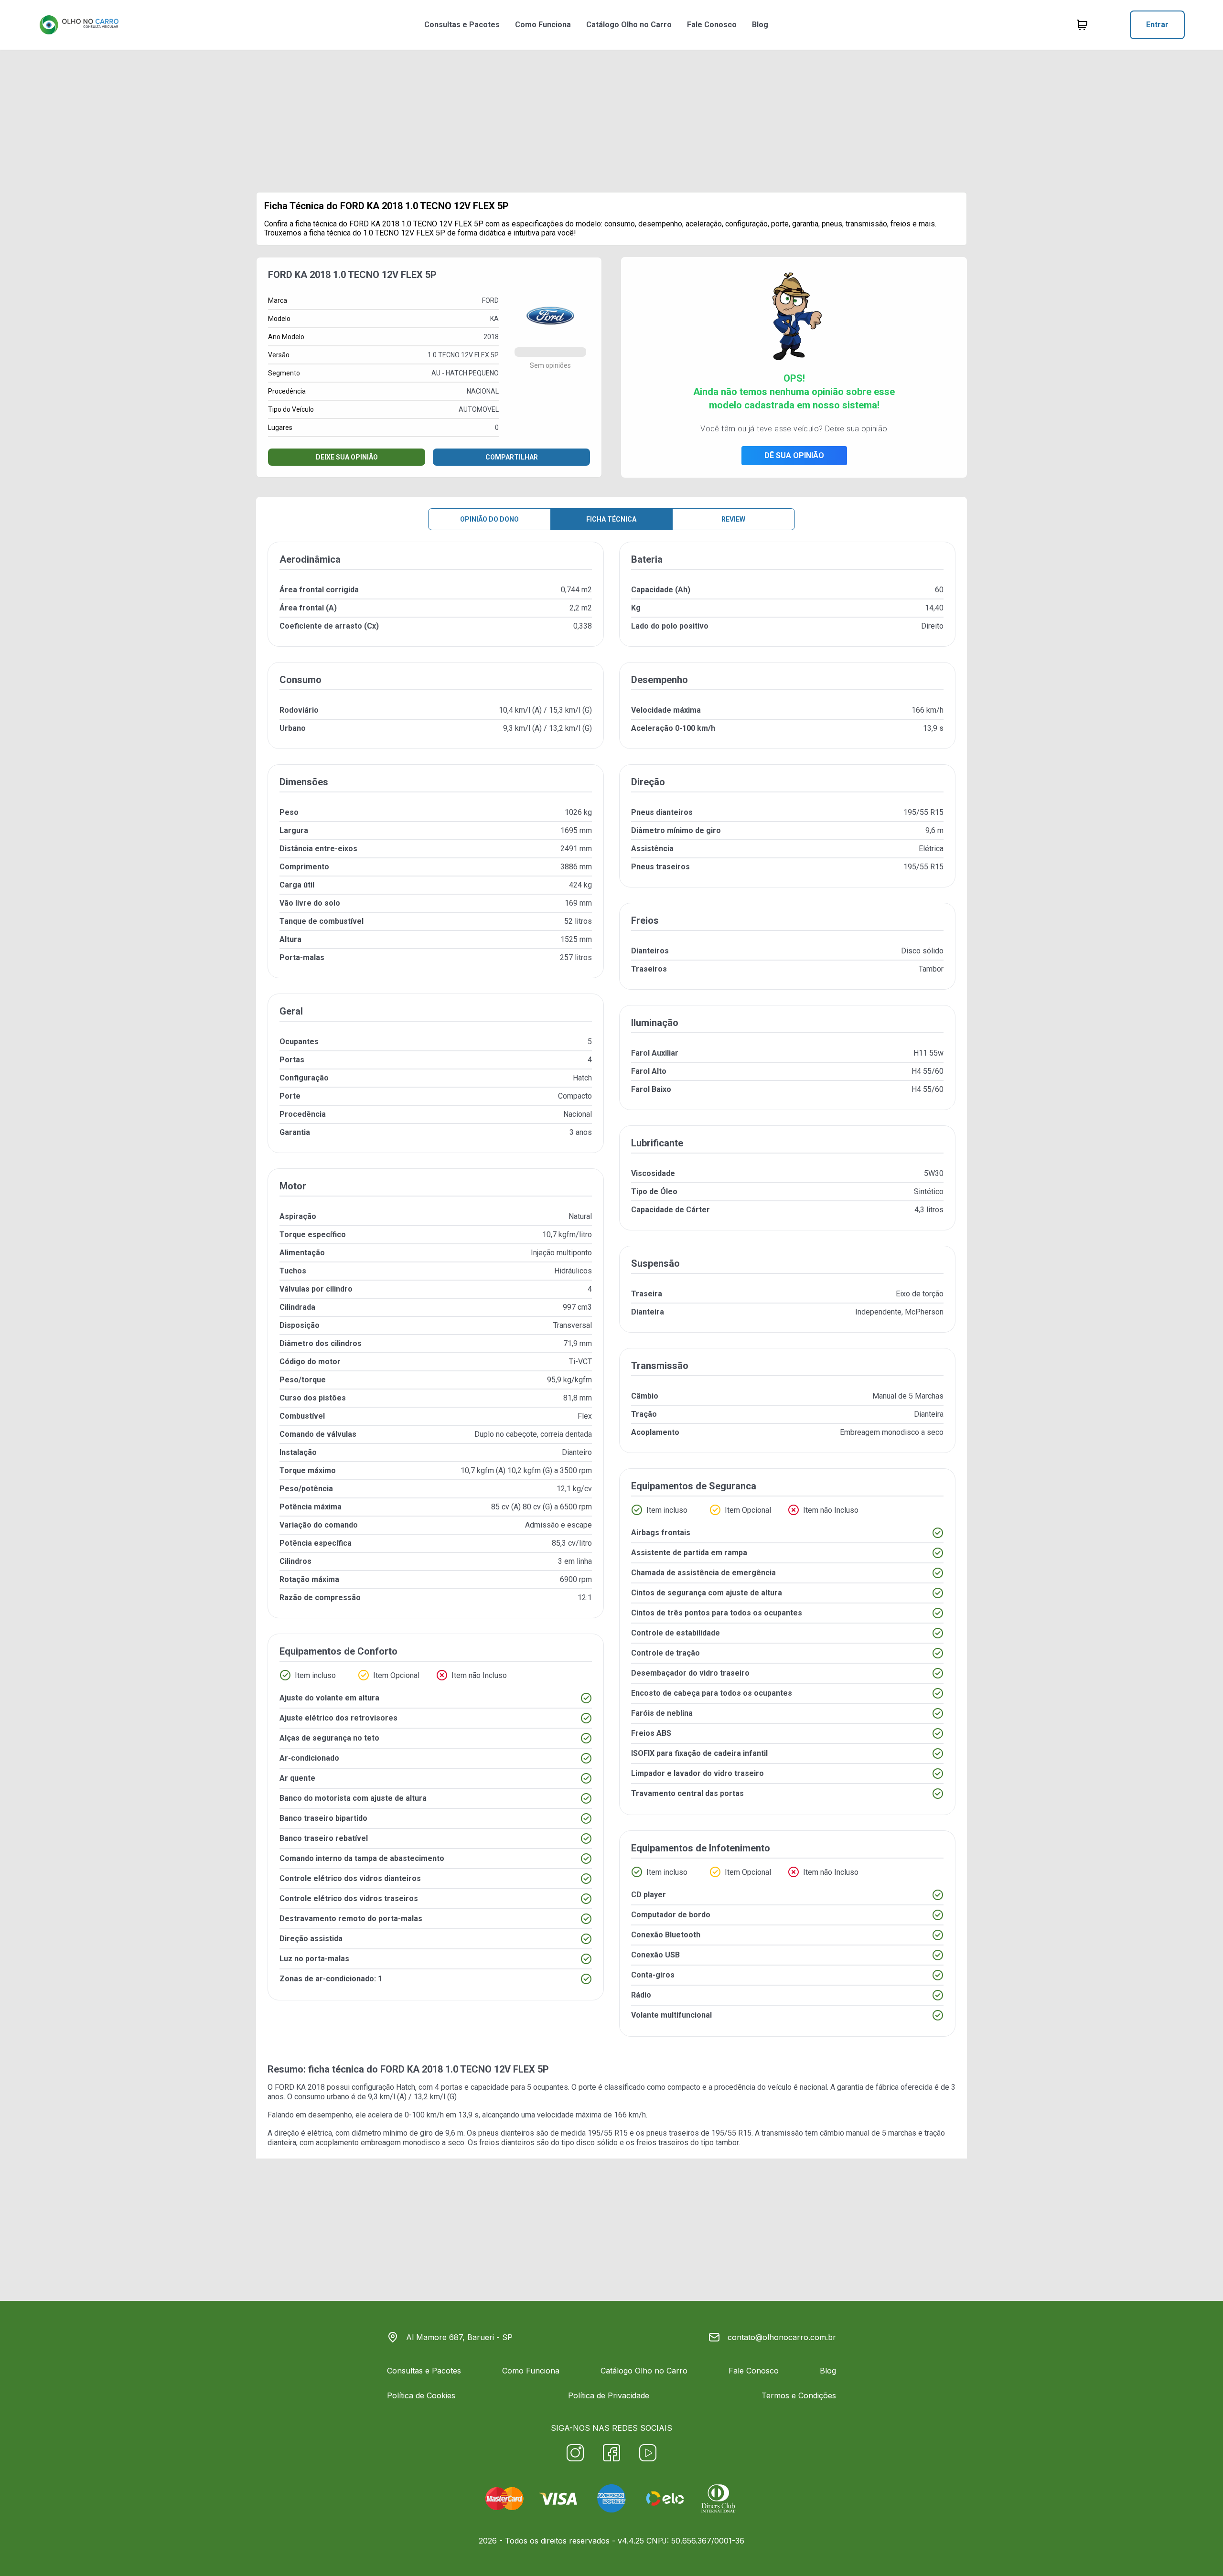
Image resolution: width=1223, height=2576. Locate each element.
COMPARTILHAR (512, 457)
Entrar (1157, 25)
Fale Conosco (712, 25)
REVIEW (733, 519)
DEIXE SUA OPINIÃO (347, 457)
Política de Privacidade (609, 2395)
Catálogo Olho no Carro (629, 25)
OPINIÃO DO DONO (489, 519)
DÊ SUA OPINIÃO (794, 455)
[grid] (611, 1297)
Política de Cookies (421, 2395)
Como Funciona (543, 25)
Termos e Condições (799, 2395)
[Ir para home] (79, 25)
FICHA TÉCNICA (611, 519)
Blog (760, 25)
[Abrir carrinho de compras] (1082, 25)
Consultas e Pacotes (462, 25)
